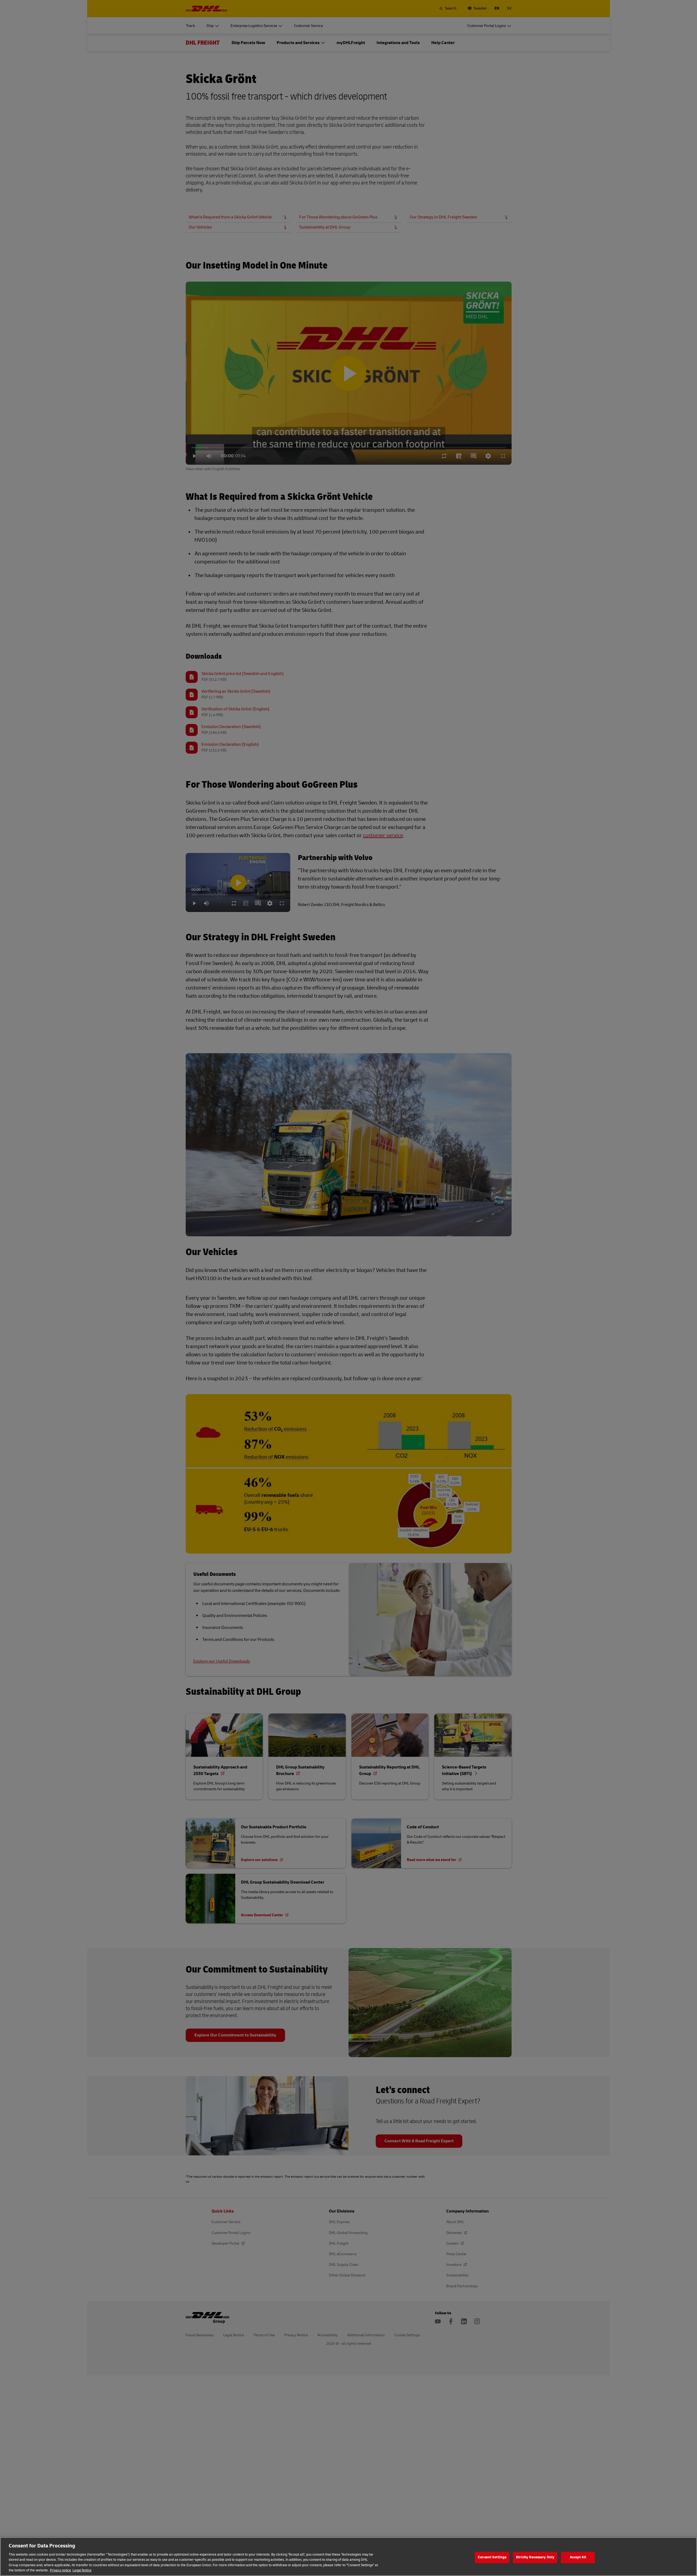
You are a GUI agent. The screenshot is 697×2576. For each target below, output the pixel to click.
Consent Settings (492, 2557)
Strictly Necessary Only (535, 2557)
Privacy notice (60, 2570)
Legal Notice (82, 2570)
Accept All (578, 2557)
